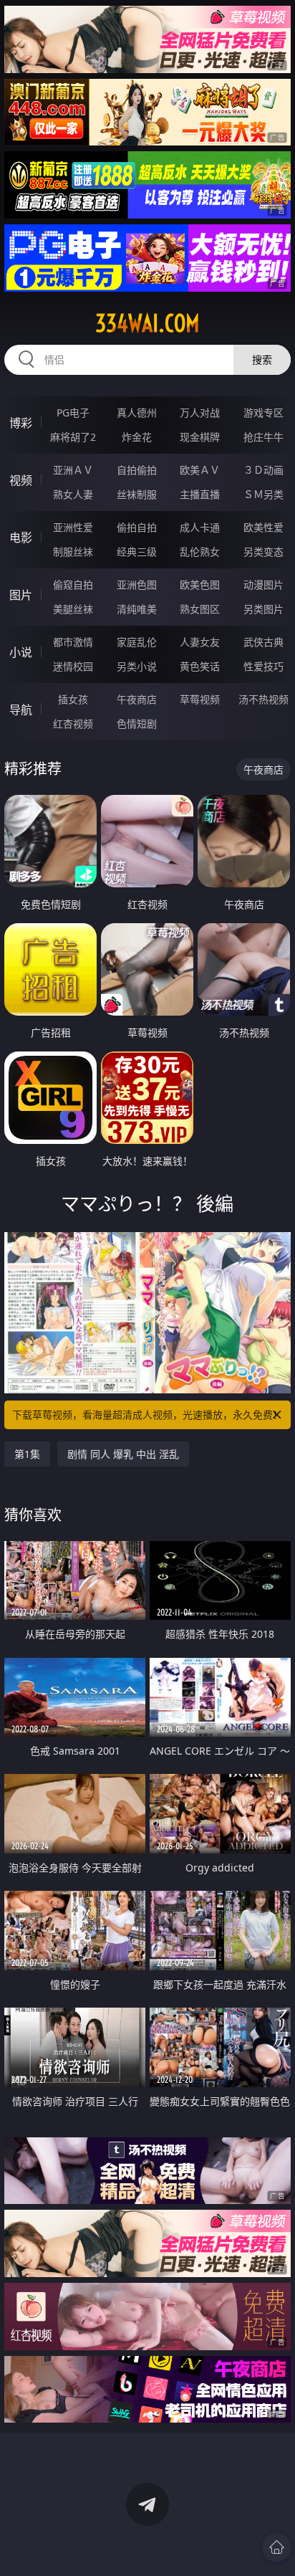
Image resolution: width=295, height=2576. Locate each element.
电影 (21, 538)
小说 (21, 652)
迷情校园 (73, 666)
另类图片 (263, 609)
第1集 (27, 1454)
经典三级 (137, 552)
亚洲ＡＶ (73, 470)
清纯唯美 (137, 609)
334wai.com (147, 323)
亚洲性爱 (73, 527)
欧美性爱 (263, 527)
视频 (21, 480)
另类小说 (137, 666)
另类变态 (263, 552)
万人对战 (200, 412)
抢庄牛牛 (263, 437)
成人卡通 (200, 527)
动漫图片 (263, 585)
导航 (21, 710)
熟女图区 (200, 609)
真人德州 (137, 412)
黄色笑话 (200, 666)
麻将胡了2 (73, 437)
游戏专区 (263, 412)
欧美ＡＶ (200, 470)
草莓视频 (200, 699)
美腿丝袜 (73, 609)
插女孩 (73, 699)
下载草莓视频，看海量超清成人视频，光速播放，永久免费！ (147, 1415)
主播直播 (200, 494)
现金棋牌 (200, 437)
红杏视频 (73, 724)
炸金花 (137, 437)
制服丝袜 (73, 552)
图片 (21, 595)
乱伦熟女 (200, 552)
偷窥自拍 (73, 585)
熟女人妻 (73, 494)
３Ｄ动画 (263, 470)
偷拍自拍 (137, 527)
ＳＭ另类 (263, 494)
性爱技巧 (263, 666)
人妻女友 (200, 642)
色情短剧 (137, 724)
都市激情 (73, 642)
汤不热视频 (263, 699)
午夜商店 (137, 699)
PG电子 (73, 412)
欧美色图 (200, 585)
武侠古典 (263, 642)
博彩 (21, 423)
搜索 (262, 359)
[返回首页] (276, 2547)
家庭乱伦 (137, 642)
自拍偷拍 (137, 470)
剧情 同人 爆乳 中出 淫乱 (123, 1454)
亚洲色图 (137, 585)
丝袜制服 (137, 494)
